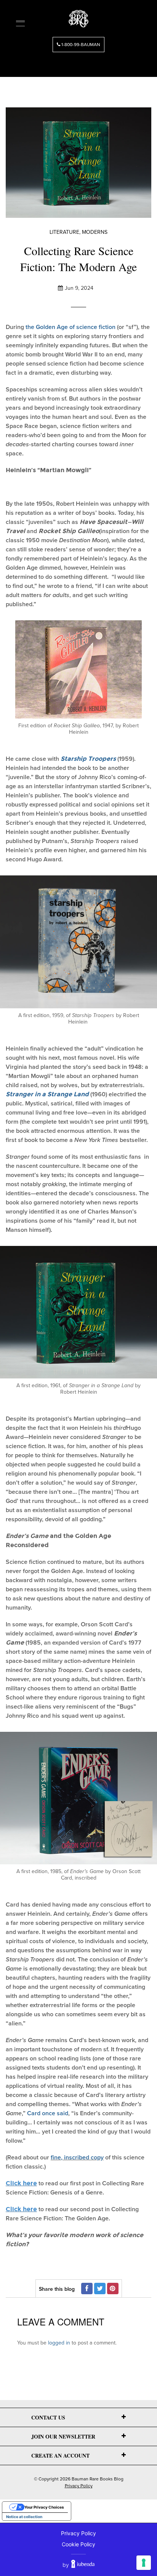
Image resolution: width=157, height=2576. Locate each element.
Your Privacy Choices (44, 2507)
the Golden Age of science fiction (70, 327)
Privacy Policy (79, 2486)
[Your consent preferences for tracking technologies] (144, 2563)
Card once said (48, 2113)
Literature (64, 232)
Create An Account (60, 2455)
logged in (59, 2343)
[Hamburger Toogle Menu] (20, 23)
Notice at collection (24, 2517)
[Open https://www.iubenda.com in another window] (83, 2565)
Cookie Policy (78, 2544)
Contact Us (48, 2417)
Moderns (95, 232)
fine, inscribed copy (77, 2158)
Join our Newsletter (63, 2436)
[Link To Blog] (78, 16)
